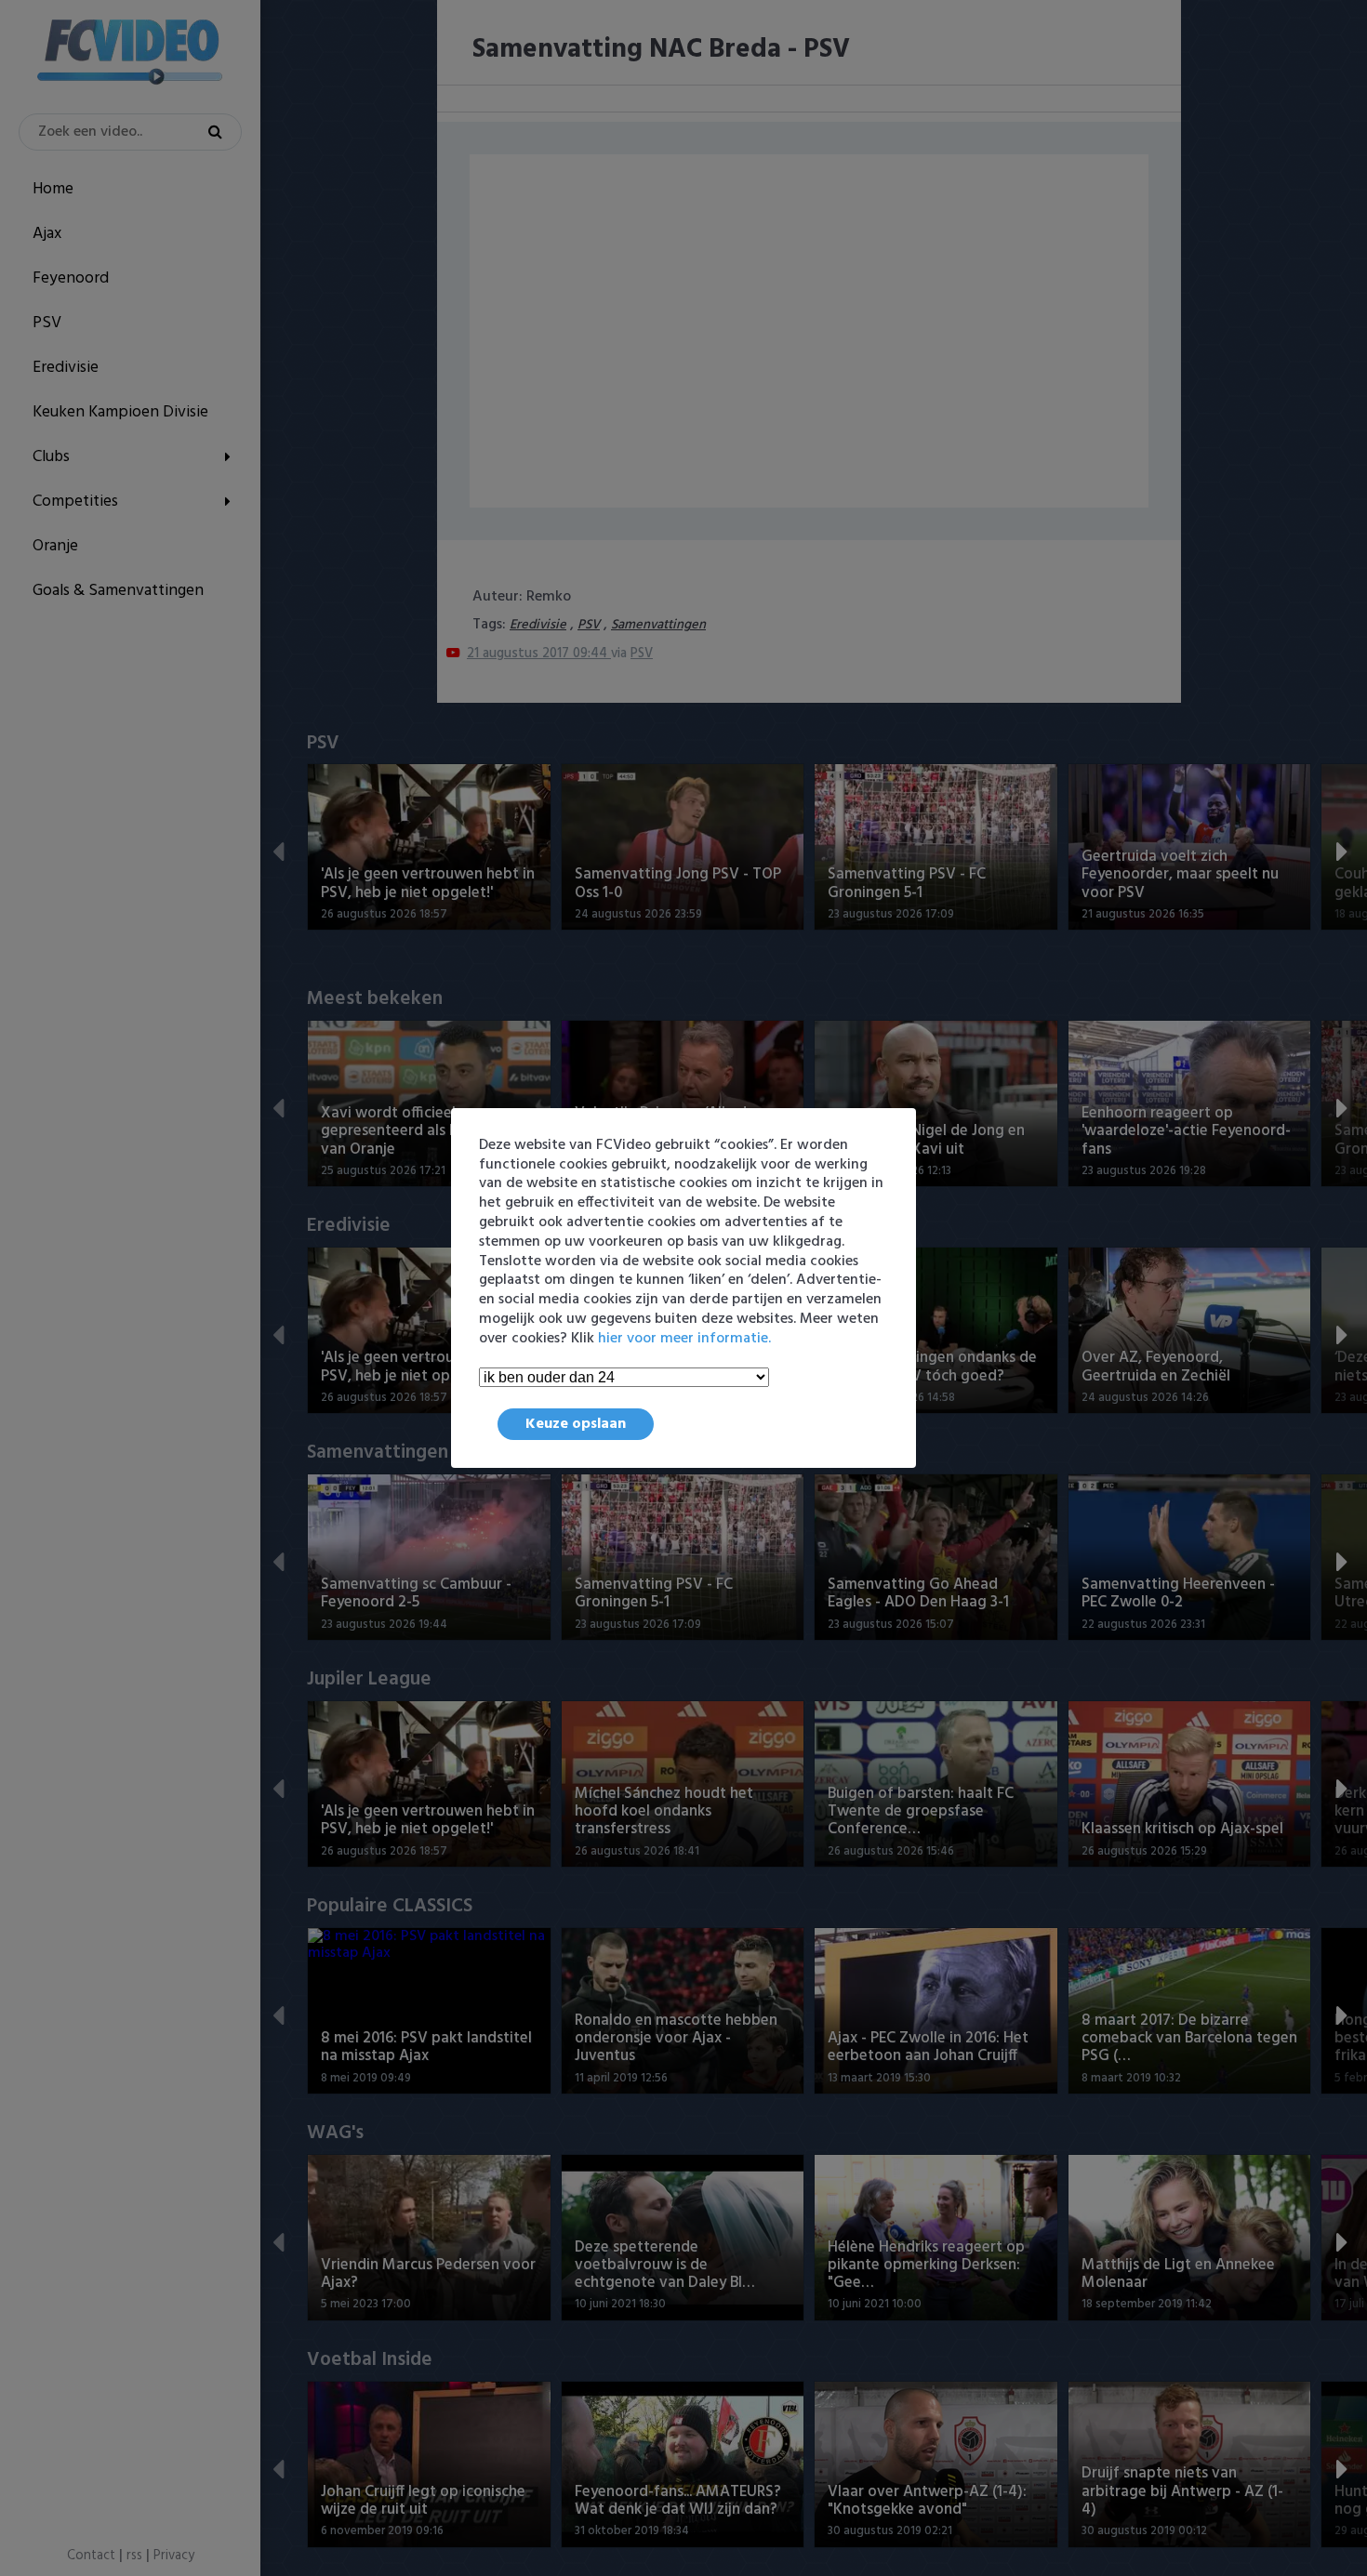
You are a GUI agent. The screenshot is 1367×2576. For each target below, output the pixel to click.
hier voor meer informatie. (684, 1339)
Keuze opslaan (576, 1424)
